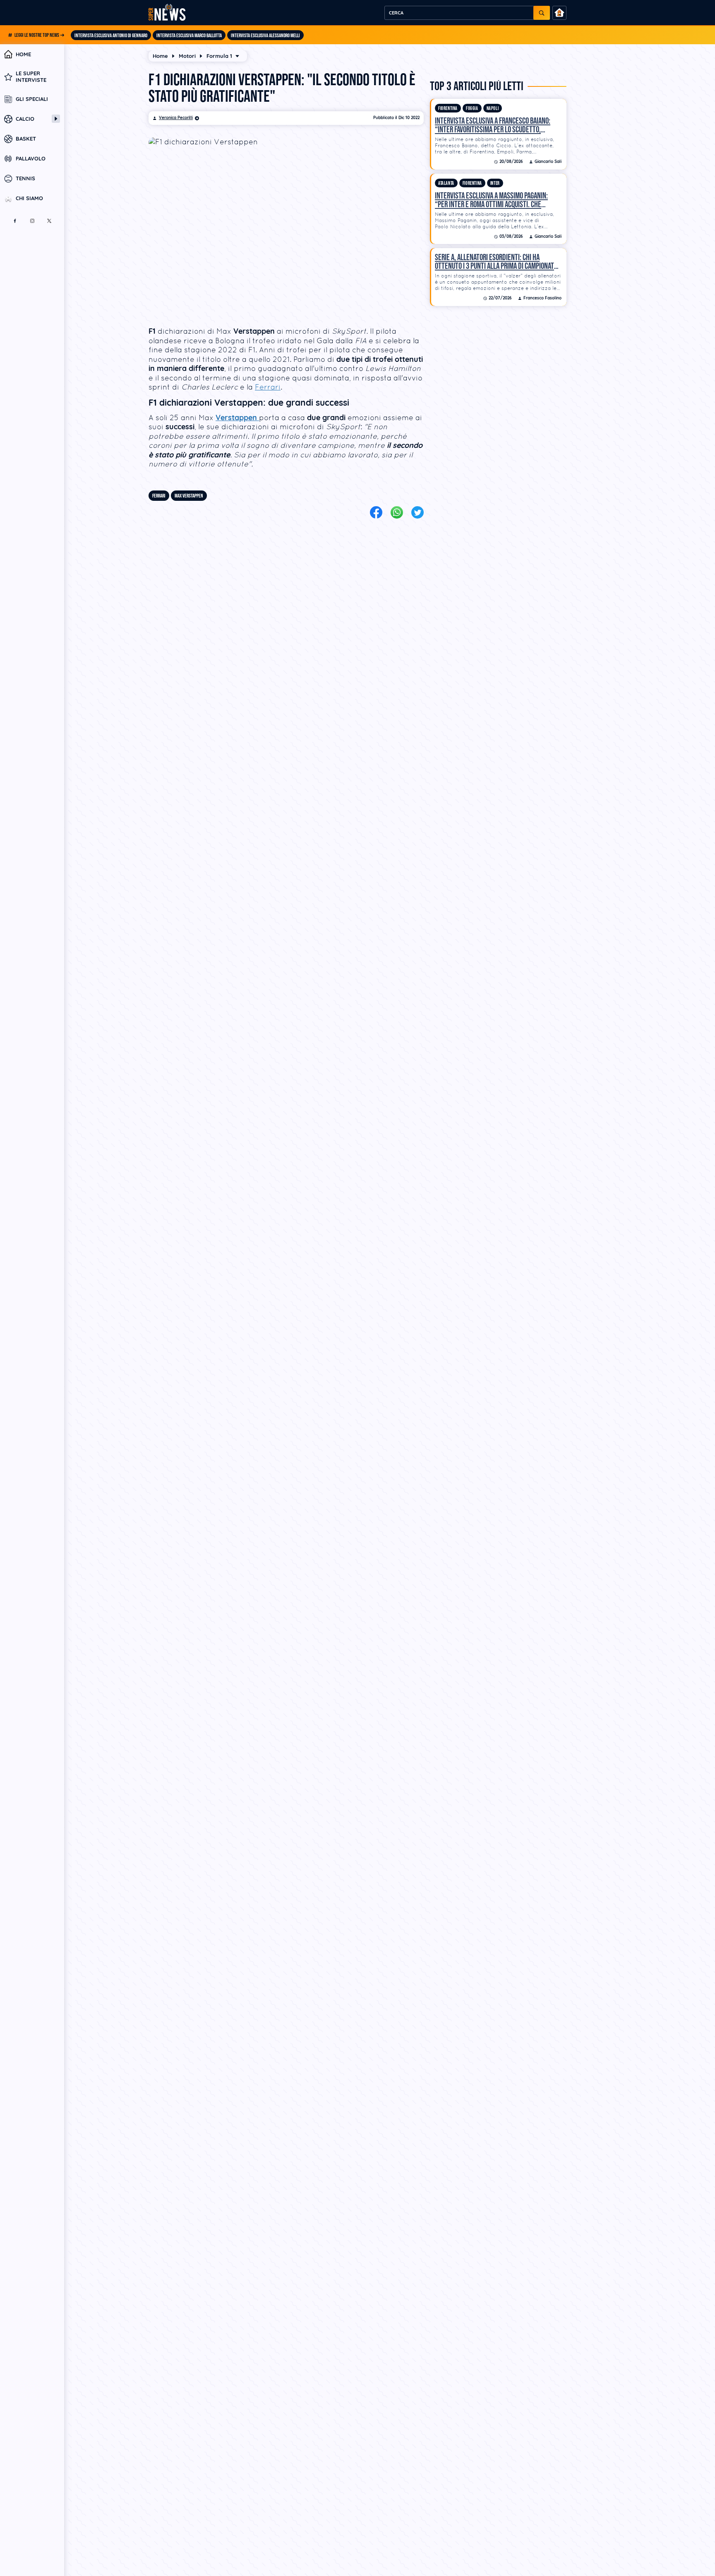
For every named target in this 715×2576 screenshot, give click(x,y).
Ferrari (268, 387)
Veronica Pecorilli (176, 118)
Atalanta (446, 183)
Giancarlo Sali (548, 162)
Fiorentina (448, 109)
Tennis (25, 179)
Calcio (25, 119)
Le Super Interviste (31, 77)
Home (23, 54)
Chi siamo (29, 199)
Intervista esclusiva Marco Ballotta (189, 36)
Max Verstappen (189, 496)
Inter (495, 183)
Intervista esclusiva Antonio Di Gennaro (111, 36)
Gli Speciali (32, 99)
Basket (26, 139)
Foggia (472, 109)
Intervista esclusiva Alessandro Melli (265, 36)
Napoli (493, 109)
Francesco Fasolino (542, 298)
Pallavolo (31, 159)
